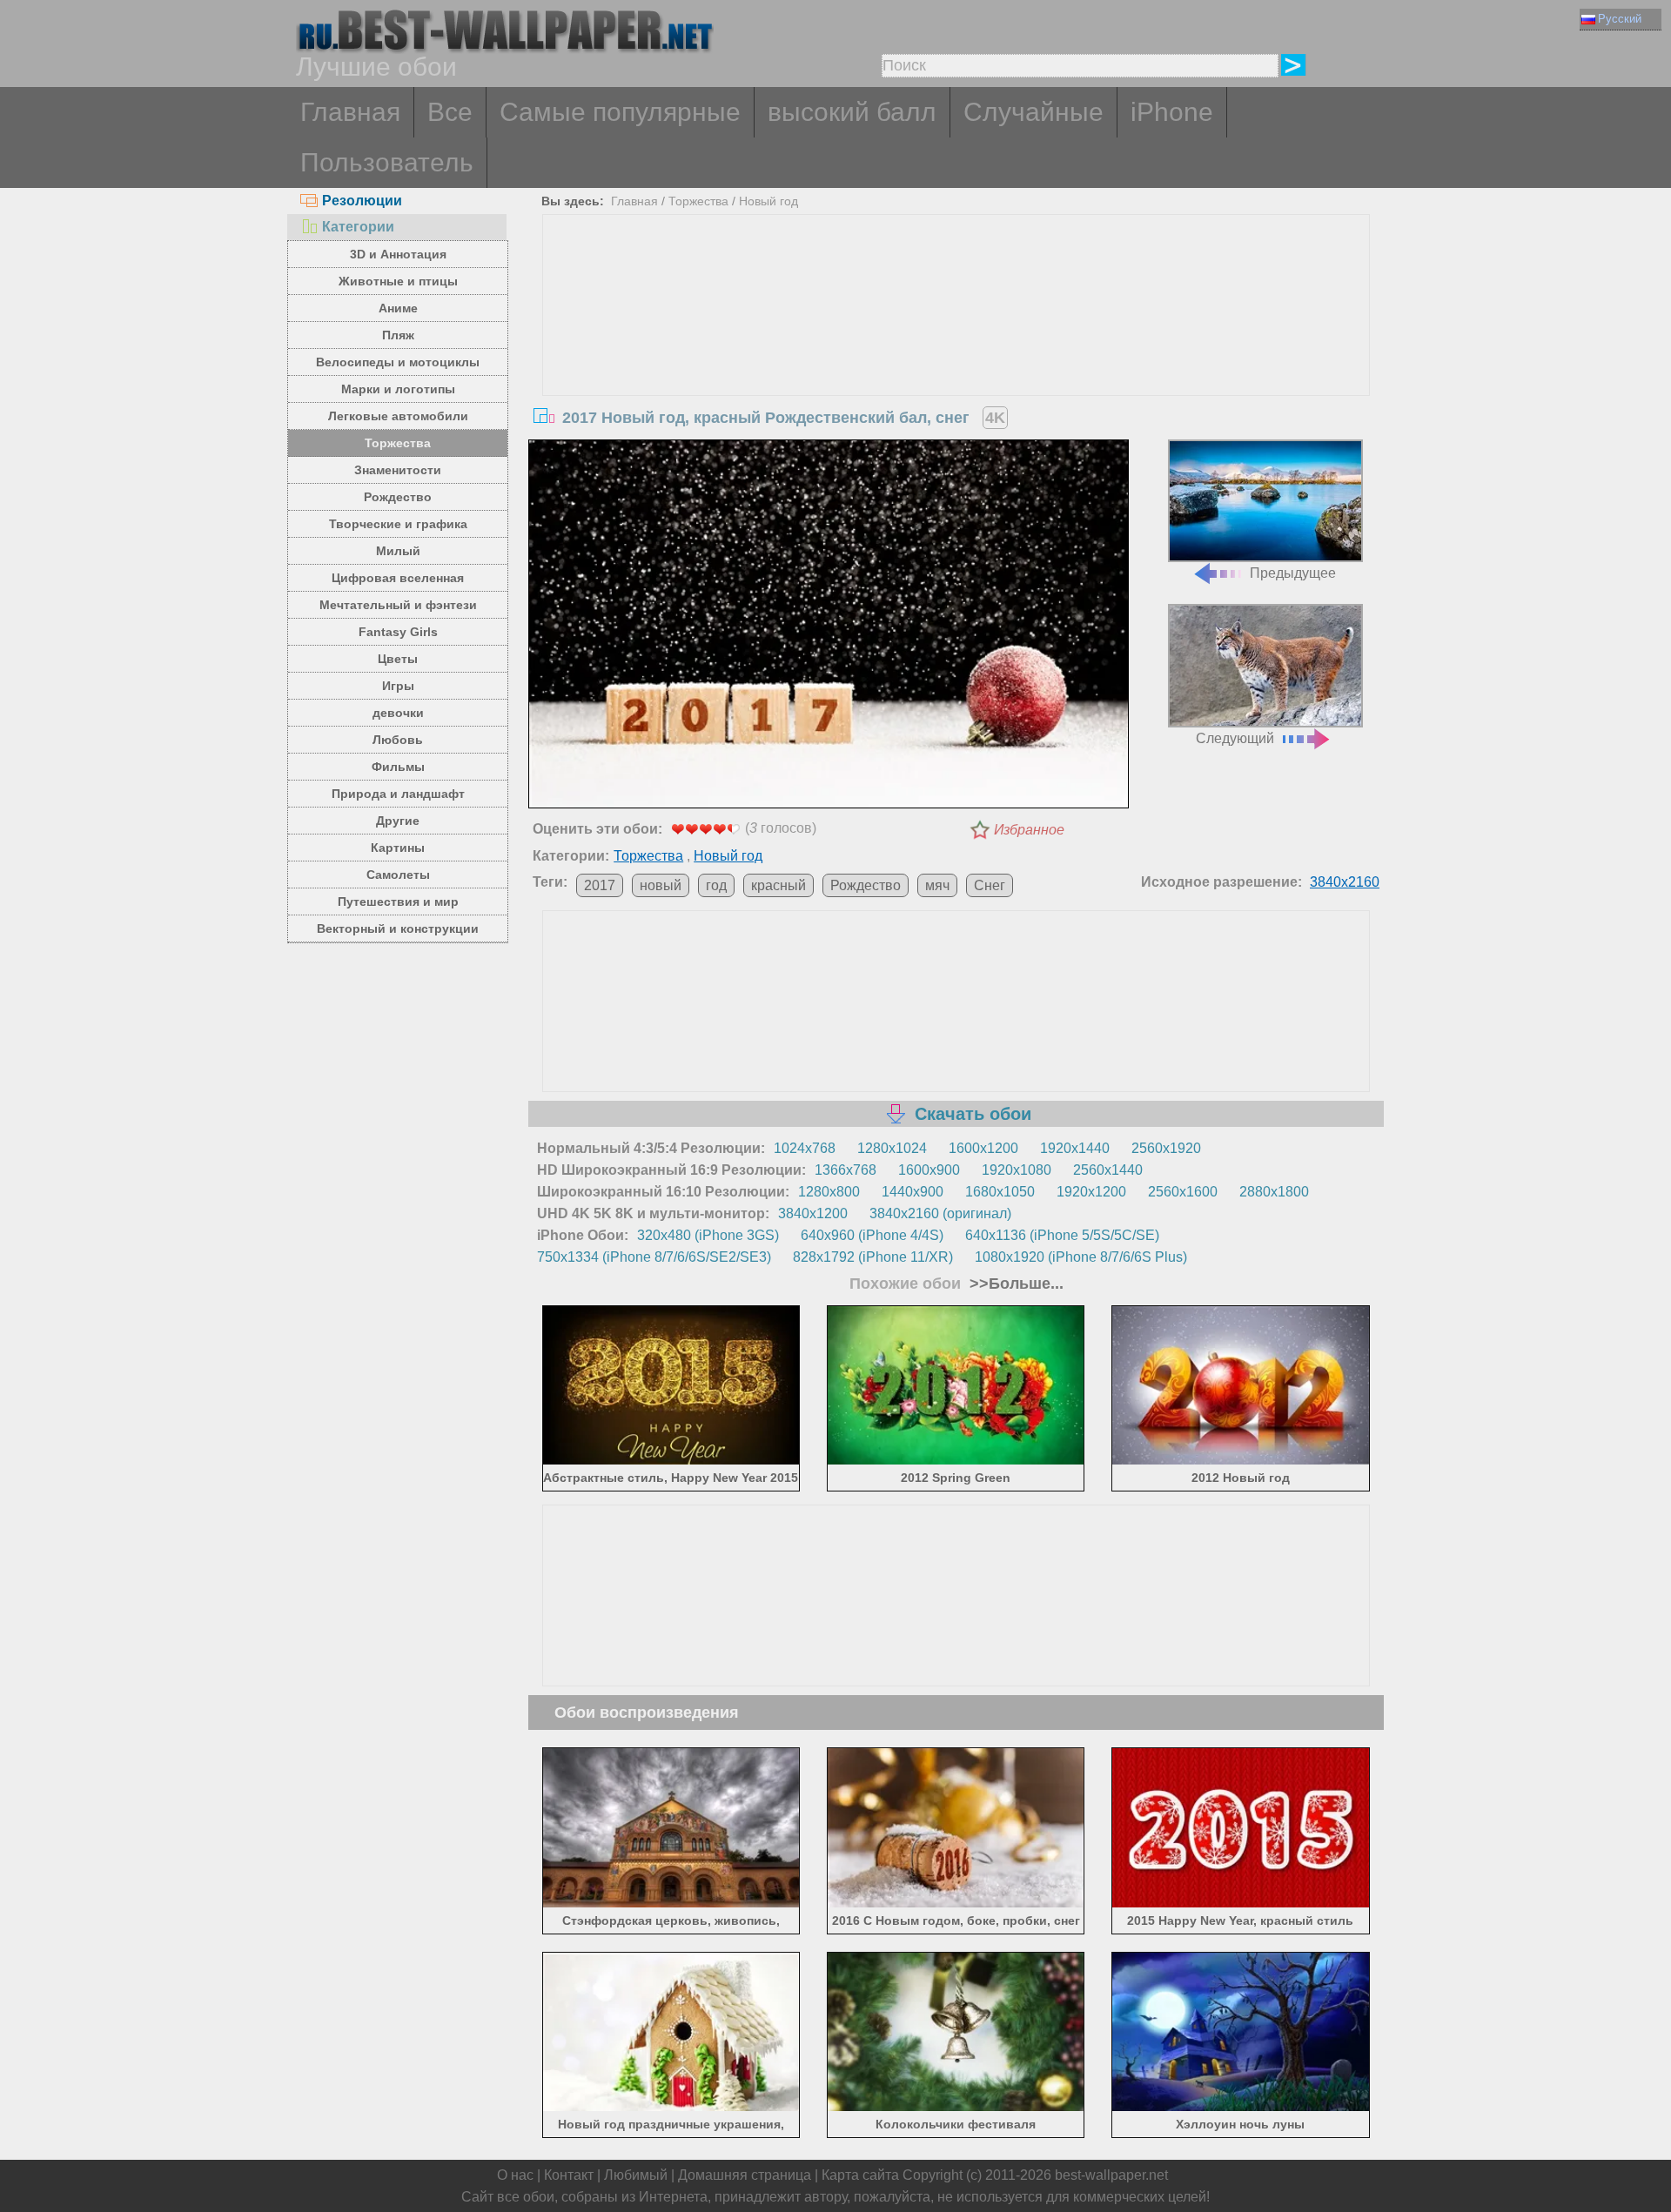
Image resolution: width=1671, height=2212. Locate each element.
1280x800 (829, 1192)
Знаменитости (398, 470)
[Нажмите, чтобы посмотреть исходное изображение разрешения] (829, 627)
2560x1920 (1166, 1148)
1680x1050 (1000, 1192)
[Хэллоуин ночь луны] (1241, 2108)
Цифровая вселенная (398, 578)
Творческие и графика (398, 524)
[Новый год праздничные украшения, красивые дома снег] (671, 2108)
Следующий (1235, 738)
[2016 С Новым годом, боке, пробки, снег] (956, 1904)
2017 (600, 885)
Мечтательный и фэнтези (398, 605)
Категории (358, 227)
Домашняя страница (745, 2175)
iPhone (1172, 112)
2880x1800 (1274, 1192)
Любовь (398, 740)
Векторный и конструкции (398, 928)
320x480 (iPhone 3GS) (708, 1235)
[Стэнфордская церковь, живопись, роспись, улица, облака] (671, 1904)
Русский (1620, 19)
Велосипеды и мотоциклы (398, 362)
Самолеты (398, 875)
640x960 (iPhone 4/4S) (872, 1235)
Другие (398, 821)
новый (661, 885)
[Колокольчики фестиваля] (956, 2108)
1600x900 (929, 1170)
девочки (398, 713)
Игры (398, 686)
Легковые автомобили (398, 416)
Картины (398, 848)
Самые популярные (620, 112)
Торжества (398, 443)
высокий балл (852, 112)
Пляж (398, 335)
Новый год (768, 201)
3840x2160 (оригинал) (940, 1213)
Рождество (398, 497)
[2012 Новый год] (1241, 1461)
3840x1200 (813, 1213)
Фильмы (398, 767)
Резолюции (362, 201)
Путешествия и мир (398, 902)
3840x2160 (1345, 882)
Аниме (398, 308)
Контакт (569, 2175)
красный (778, 885)
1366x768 (846, 1170)
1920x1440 (1075, 1148)
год (716, 885)
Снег (990, 885)
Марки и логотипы (398, 389)
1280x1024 (892, 1148)
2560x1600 (1183, 1192)
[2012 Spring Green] (956, 1461)
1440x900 (913, 1192)
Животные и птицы (398, 281)
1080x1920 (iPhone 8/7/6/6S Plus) (1081, 1257)
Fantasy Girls (398, 632)
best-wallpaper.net (1111, 2175)
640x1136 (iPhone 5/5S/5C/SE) (1062, 1235)
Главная (350, 112)
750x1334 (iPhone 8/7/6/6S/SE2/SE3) (654, 1257)
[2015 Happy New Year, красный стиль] (1241, 1904)
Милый (398, 551)
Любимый (636, 2175)
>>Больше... (1014, 1284)
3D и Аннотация (398, 254)
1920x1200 (1091, 1192)
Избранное (1029, 830)
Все (450, 112)
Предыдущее (1293, 573)
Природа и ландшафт (398, 794)
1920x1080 (1017, 1170)
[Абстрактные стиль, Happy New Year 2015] (671, 1461)
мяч (937, 885)
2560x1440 (1108, 1170)
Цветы (398, 659)
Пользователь (387, 162)
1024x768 (805, 1148)
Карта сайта (860, 2175)
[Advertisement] (956, 345)
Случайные (1033, 112)
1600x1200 (983, 1148)
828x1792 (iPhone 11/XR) (873, 1257)
